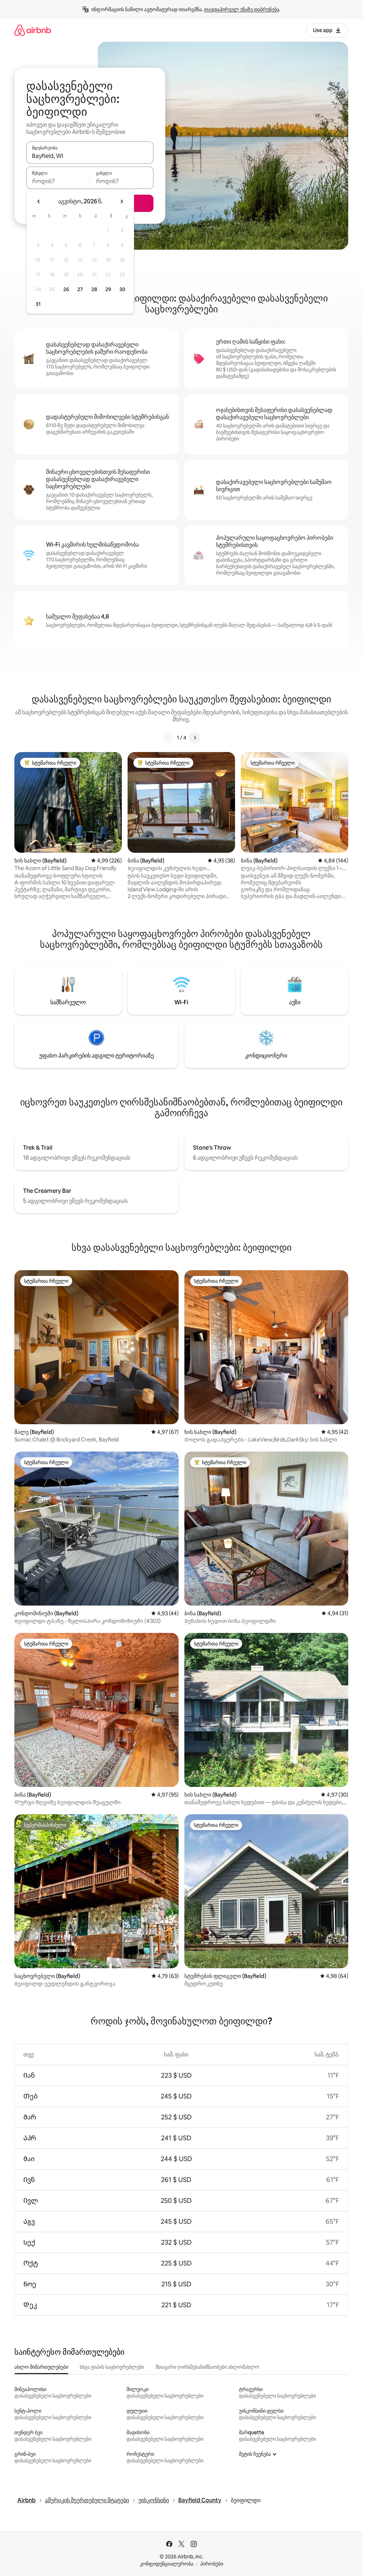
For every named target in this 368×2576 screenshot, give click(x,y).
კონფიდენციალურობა (167, 2564)
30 (122, 289)
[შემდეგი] (195, 738)
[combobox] (90, 156)
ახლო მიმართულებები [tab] (41, 2367)
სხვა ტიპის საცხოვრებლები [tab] (112, 2367)
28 (94, 289)
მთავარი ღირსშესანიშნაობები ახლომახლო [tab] (207, 2367)
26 (66, 289)
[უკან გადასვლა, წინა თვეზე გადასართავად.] (39, 202)
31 (38, 304)
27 (80, 289)
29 (108, 289)
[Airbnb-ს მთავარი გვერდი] (33, 30)
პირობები (212, 2564)
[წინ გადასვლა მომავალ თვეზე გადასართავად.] (121, 202)
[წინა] (168, 738)
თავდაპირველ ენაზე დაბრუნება (242, 9)
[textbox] (58, 181)
